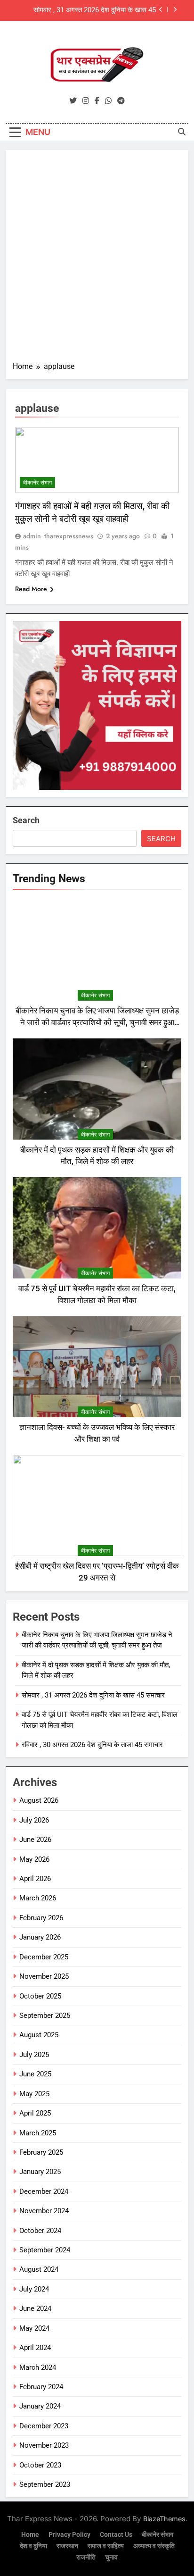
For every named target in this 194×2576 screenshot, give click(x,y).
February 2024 (41, 2387)
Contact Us (116, 2535)
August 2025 (39, 2035)
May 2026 (34, 1859)
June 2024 (35, 2308)
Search (26, 820)
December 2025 (44, 1957)
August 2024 (39, 2269)
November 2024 (44, 2211)
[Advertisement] (97, 259)
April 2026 (35, 1879)
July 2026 (34, 1820)
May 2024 (34, 2328)
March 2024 (38, 2367)
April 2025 (35, 2113)
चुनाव (111, 2557)
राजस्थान (67, 2546)
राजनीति (86, 2557)
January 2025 (40, 2172)
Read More (31, 589)
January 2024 (40, 2406)
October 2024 (40, 2231)
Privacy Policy (69, 2535)
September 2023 (45, 2484)
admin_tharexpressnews (58, 536)
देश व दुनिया (33, 2546)
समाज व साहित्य (106, 2546)
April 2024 (35, 2348)
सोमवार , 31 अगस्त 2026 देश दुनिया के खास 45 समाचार (95, 10)
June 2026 (35, 1840)
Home (30, 2535)
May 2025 (34, 2094)
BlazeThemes (164, 2519)
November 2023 (44, 2445)
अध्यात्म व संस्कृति (154, 2546)
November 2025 (44, 1976)
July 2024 (34, 2289)
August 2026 (39, 1800)
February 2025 (41, 2152)
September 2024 (45, 2250)
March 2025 (38, 2133)
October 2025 (40, 1996)
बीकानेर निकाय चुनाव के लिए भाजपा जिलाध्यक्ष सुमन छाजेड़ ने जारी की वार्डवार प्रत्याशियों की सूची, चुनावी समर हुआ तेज (97, 1023)
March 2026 (38, 1898)
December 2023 (44, 2426)
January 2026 (40, 1937)
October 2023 (40, 2465)
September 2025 (45, 2016)
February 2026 (41, 1918)
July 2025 (34, 2055)
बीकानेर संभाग (37, 483)
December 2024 (44, 2191)
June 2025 (35, 2074)
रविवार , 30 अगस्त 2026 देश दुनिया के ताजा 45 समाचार (92, 1745)
